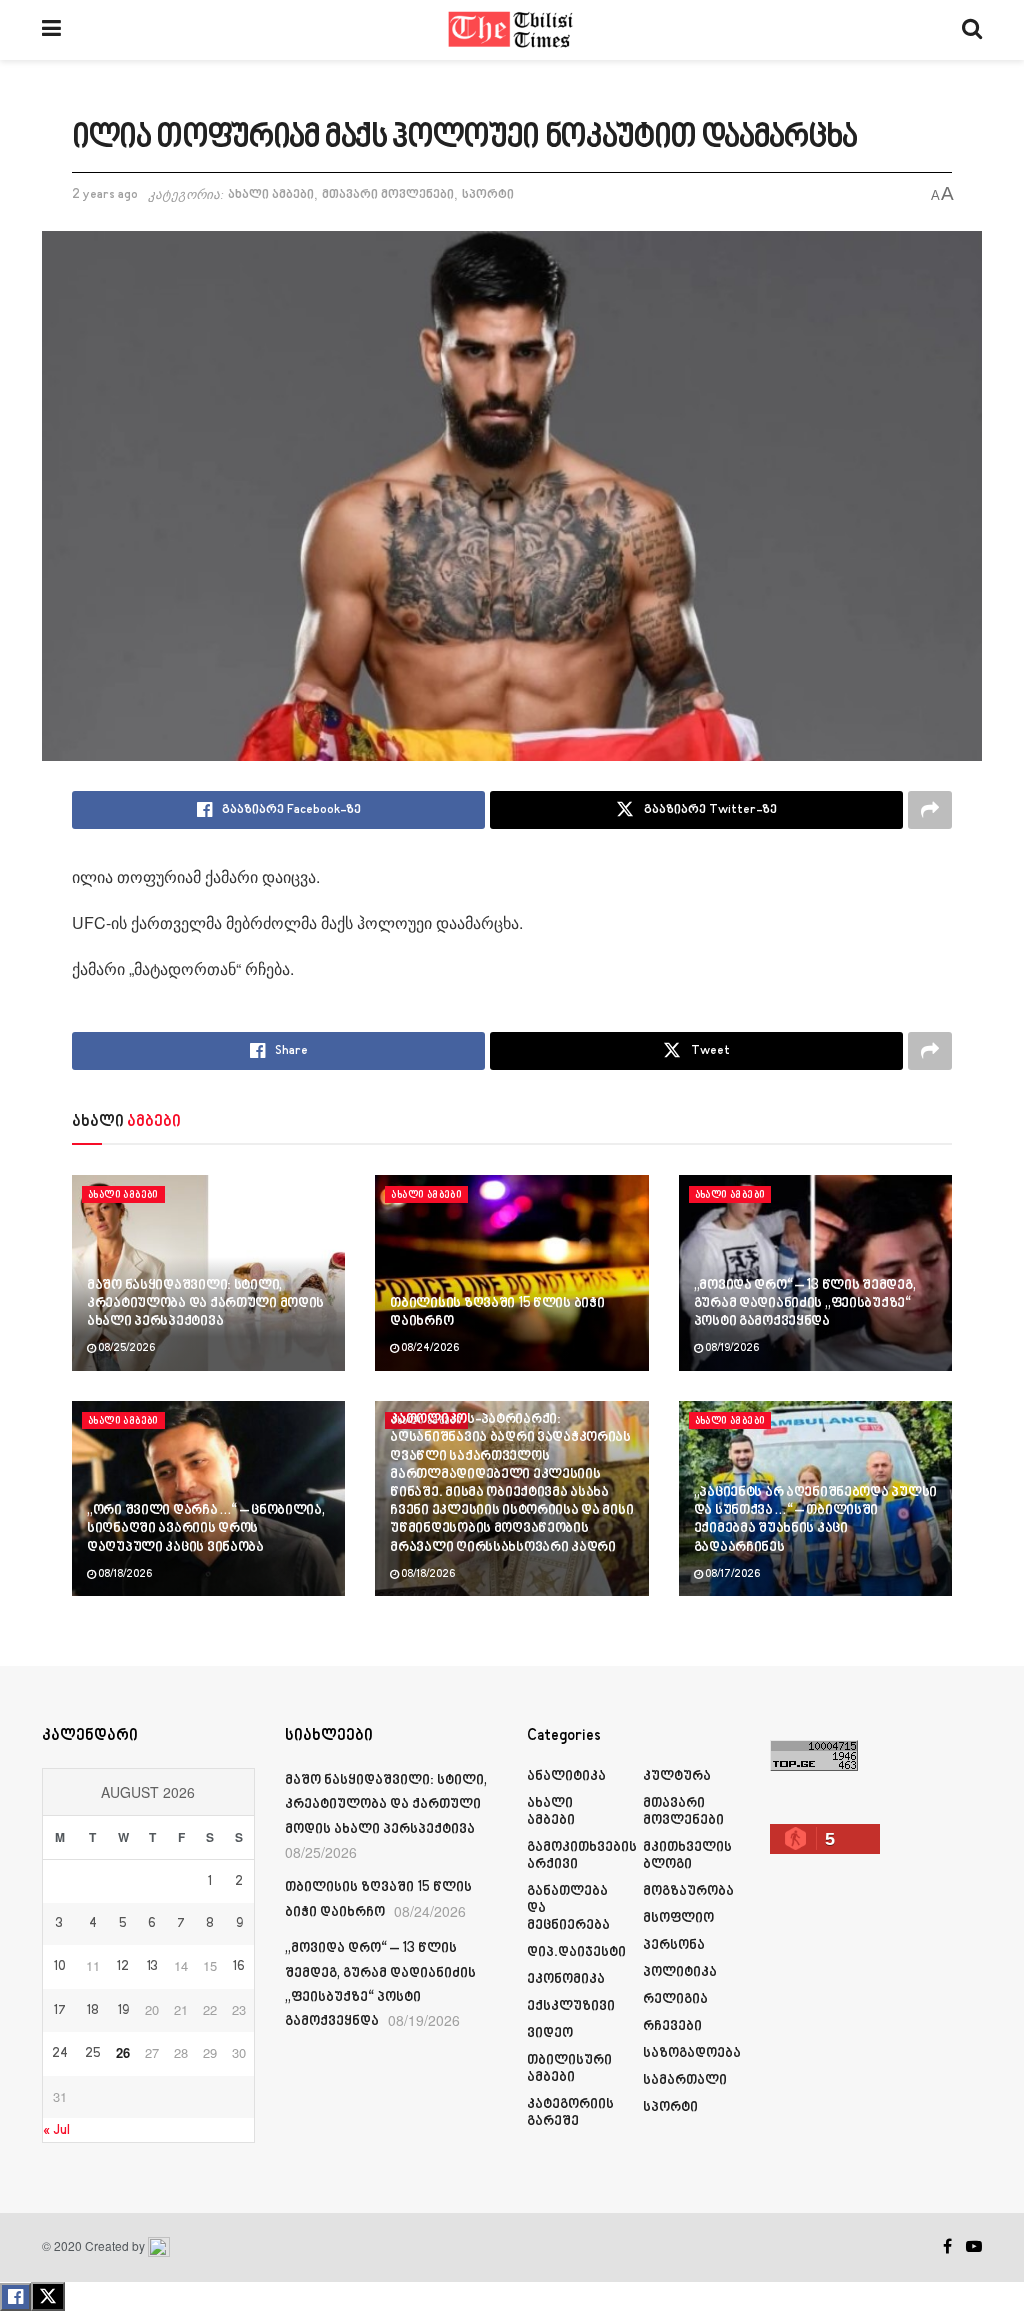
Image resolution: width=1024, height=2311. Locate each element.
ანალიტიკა (566, 1776)
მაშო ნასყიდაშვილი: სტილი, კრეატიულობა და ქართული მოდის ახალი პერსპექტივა (205, 1303)
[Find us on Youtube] (974, 2247)
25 (93, 2054)
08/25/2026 (125, 1349)
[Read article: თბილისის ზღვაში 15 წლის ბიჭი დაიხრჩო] (511, 1272)
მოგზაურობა (688, 1891)
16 (239, 1967)
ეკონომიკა (566, 1979)
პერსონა (674, 1945)
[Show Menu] (51, 30)
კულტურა (677, 1776)
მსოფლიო (678, 1918)
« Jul (56, 2130)
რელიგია (675, 1999)
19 (123, 2011)
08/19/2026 (731, 1349)
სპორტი (488, 195)
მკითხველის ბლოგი (687, 1856)
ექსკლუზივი (571, 2006)
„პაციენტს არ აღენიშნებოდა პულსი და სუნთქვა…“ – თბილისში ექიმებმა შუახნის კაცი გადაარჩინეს (815, 1520)
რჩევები (672, 2026)
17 (60, 2011)
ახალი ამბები (271, 195)
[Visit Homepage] (511, 30)
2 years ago (105, 195)
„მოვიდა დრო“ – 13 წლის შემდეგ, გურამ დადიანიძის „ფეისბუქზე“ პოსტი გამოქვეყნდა (805, 1303)
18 (93, 2011)
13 (152, 1967)
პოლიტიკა (680, 1972)
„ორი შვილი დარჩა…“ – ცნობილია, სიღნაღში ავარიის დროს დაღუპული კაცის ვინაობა (206, 1528)
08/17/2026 (731, 1575)
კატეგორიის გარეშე (570, 2113)
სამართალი (685, 2080)
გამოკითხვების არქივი (582, 1856)
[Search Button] (972, 30)
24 (60, 2054)
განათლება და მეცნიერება (568, 1908)
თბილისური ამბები (569, 2069)
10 (60, 1967)
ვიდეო (550, 2033)
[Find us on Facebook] (947, 2247)
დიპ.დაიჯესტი (576, 1952)
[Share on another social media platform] (930, 810)
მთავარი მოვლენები (388, 195)
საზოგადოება (692, 2053)
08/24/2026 (429, 1349)
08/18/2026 (124, 1575)
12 (123, 1967)
